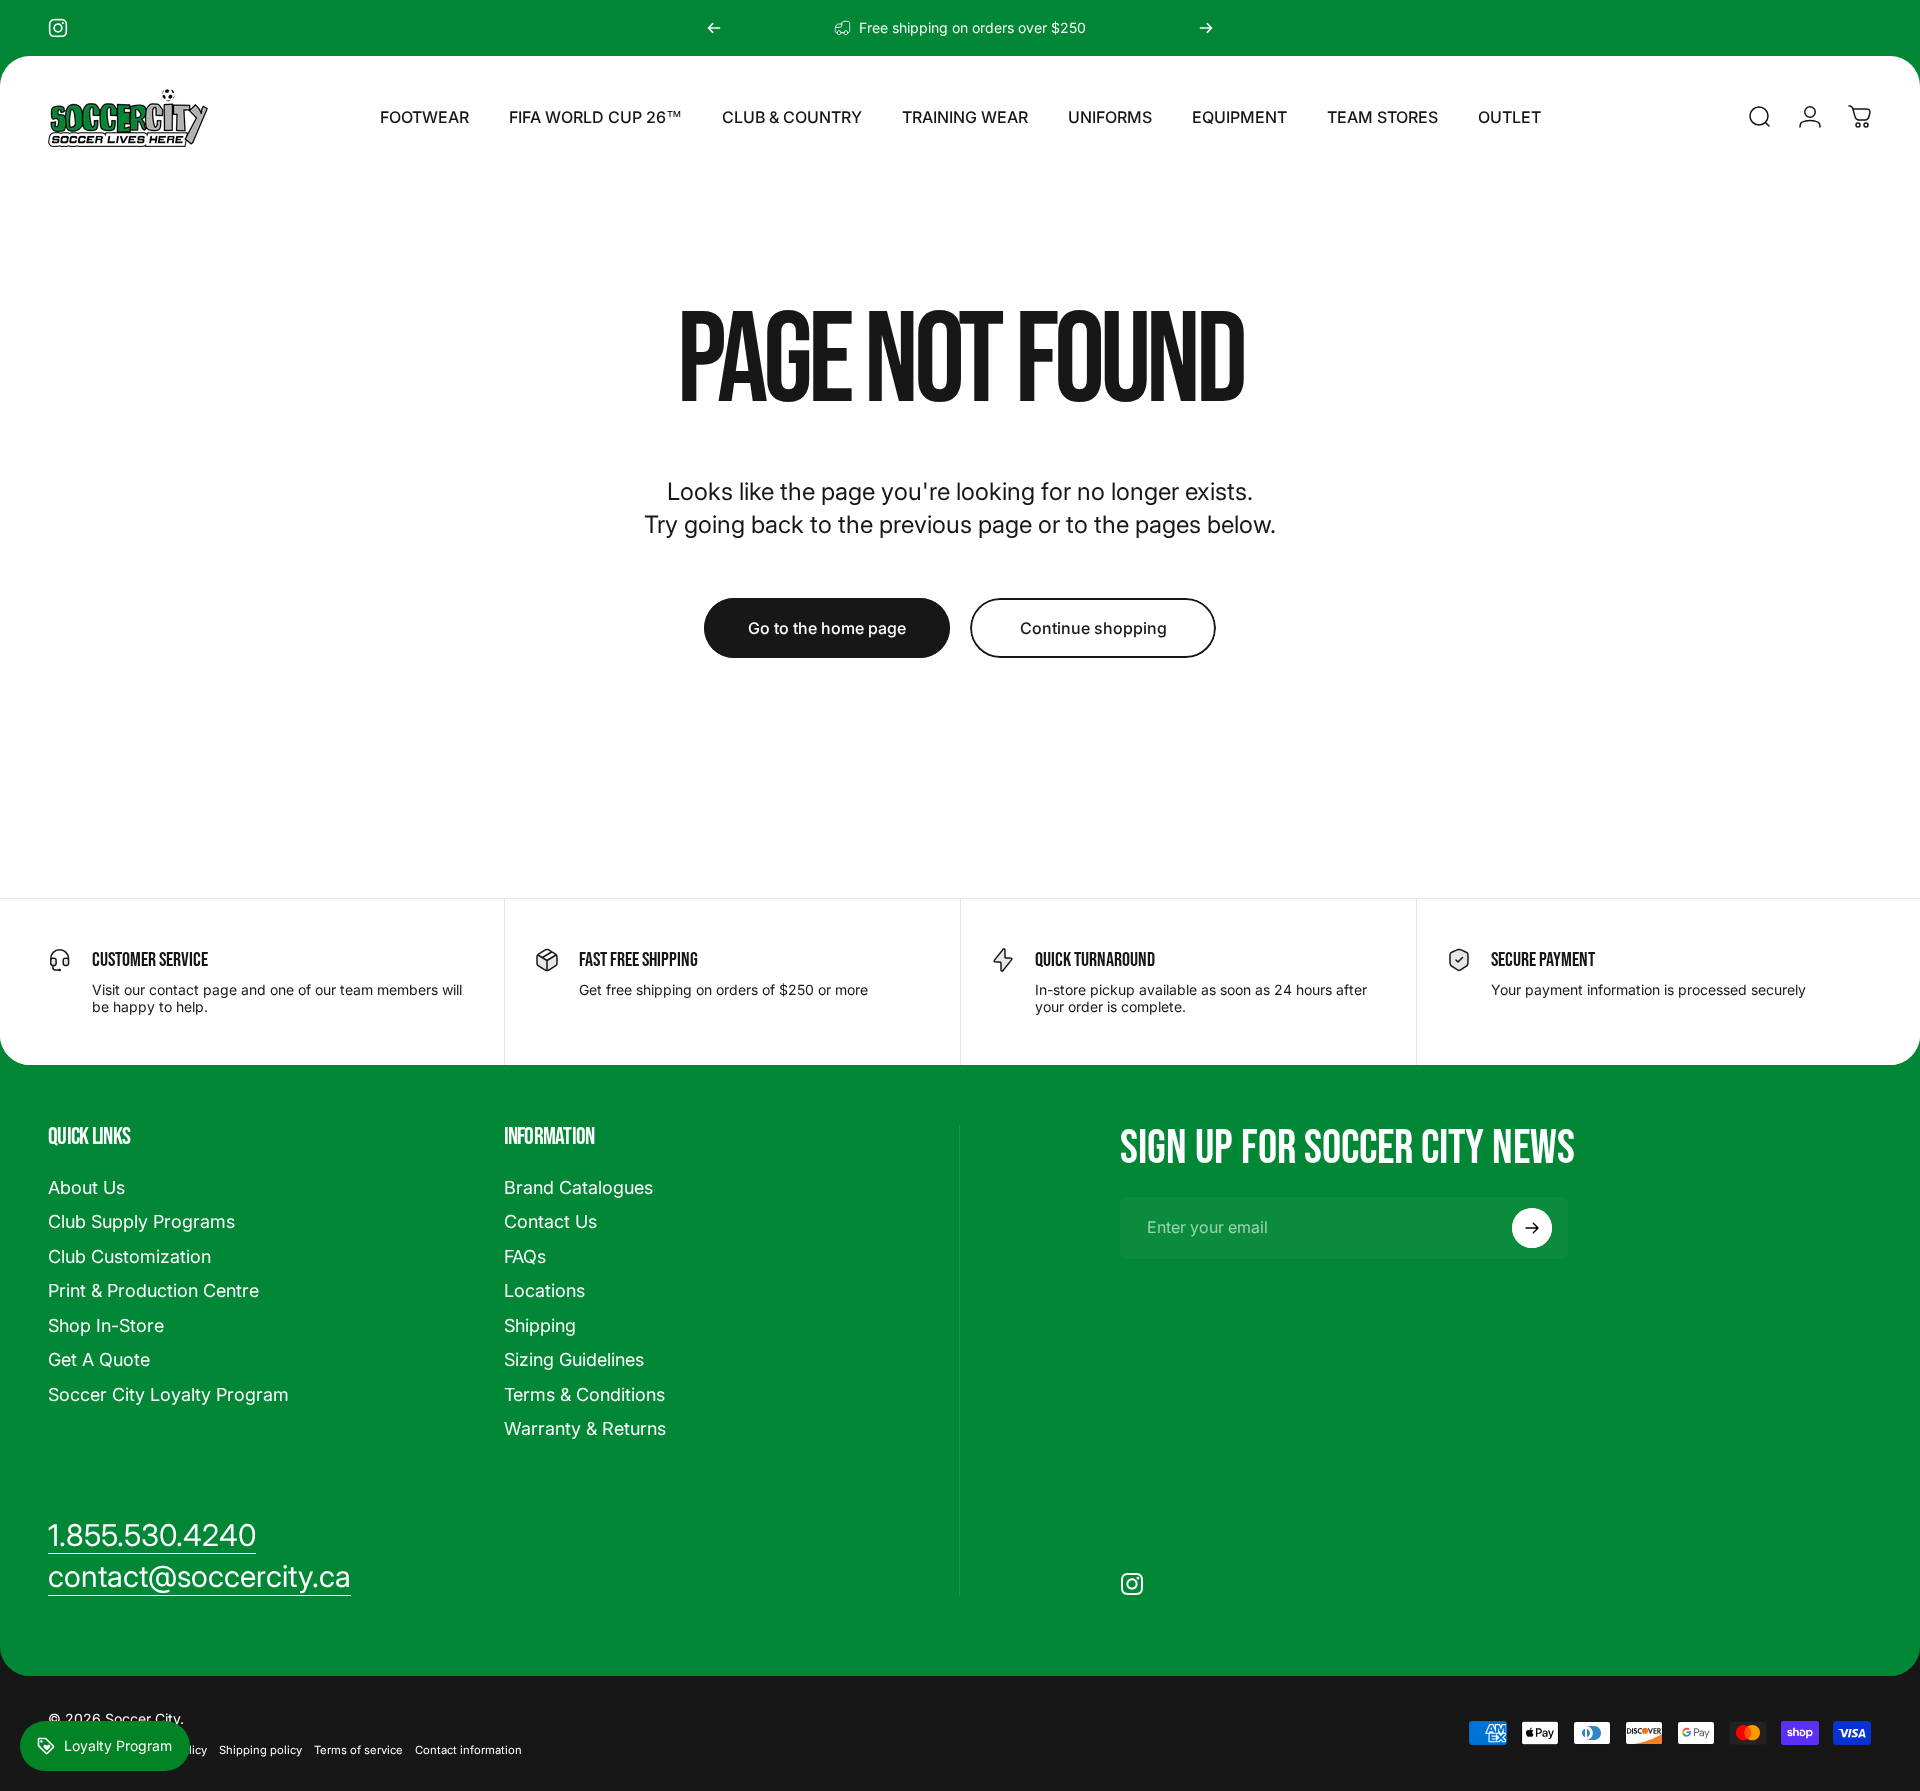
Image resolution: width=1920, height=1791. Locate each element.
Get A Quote (99, 1359)
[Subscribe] (1532, 1228)
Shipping (540, 1325)
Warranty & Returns (585, 1428)
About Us (86, 1187)
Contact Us (550, 1221)
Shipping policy (260, 1750)
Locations (544, 1290)
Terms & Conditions (584, 1394)
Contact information (468, 1750)
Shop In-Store (106, 1325)
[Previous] (714, 28)
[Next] (1206, 28)
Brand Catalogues (578, 1187)
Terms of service (358, 1750)
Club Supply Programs (141, 1221)
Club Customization (129, 1256)
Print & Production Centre (153, 1290)
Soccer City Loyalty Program (168, 1394)
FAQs (525, 1256)
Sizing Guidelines (574, 1359)
